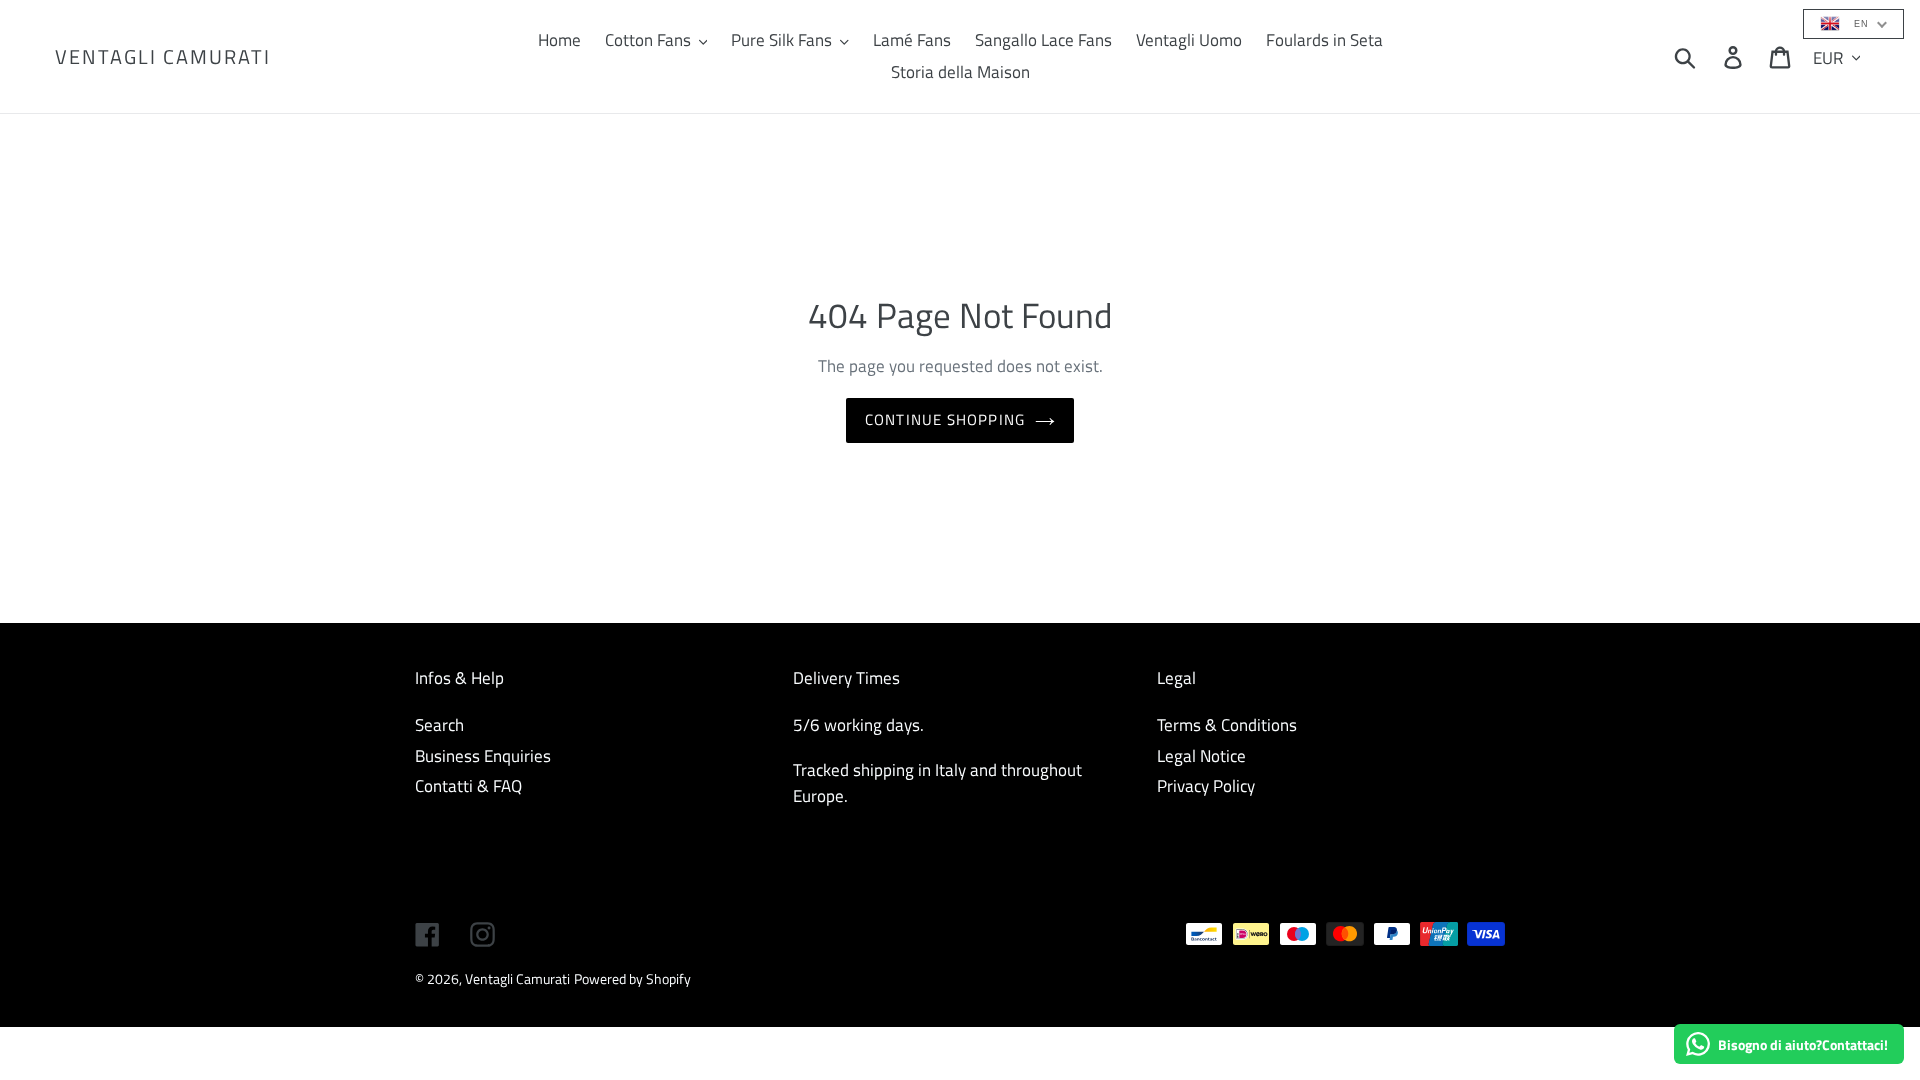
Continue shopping (945, 419)
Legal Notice (1201, 756)
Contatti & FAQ (468, 786)
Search (439, 725)
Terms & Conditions (1227, 725)
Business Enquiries (483, 756)
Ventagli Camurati (163, 57)
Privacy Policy (1206, 786)
